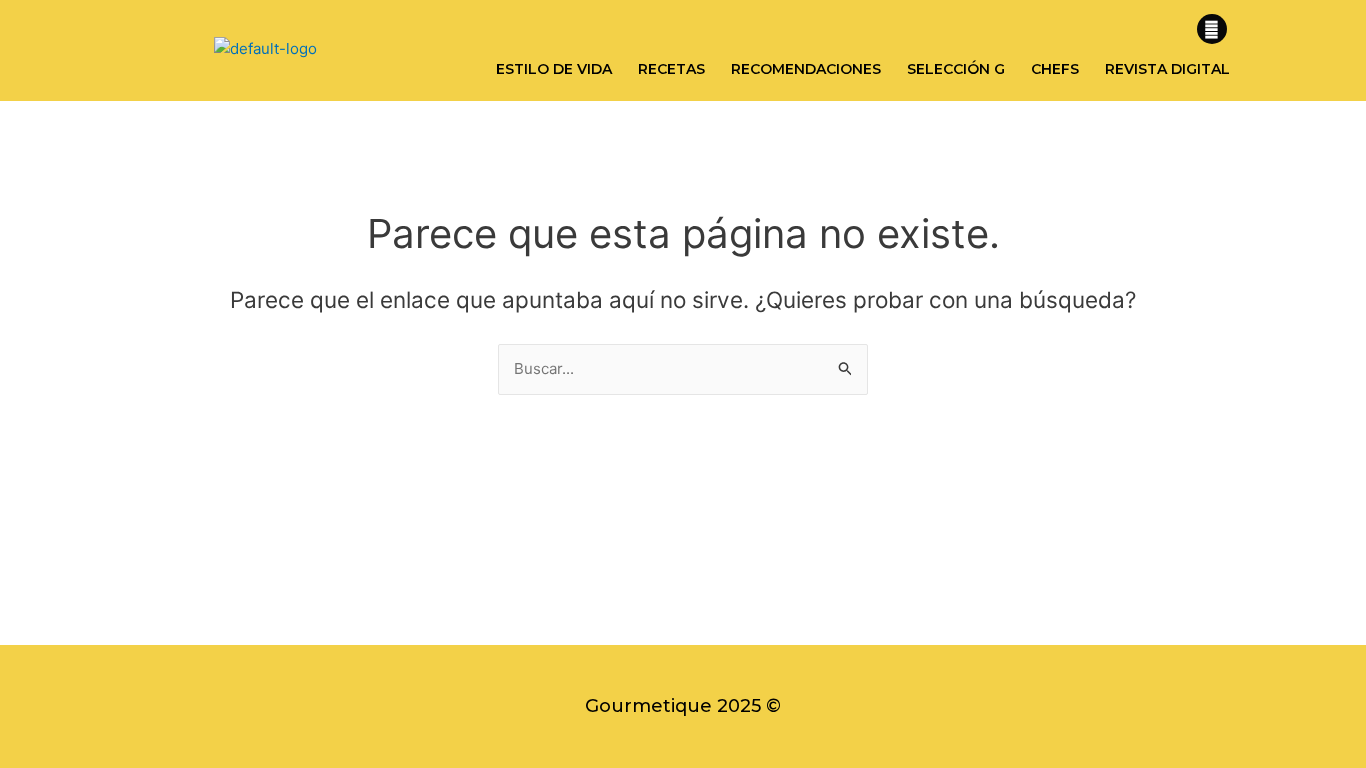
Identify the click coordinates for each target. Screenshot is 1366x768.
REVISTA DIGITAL (1167, 69)
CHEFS (1055, 69)
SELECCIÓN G (956, 69)
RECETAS (671, 69)
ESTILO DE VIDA (554, 69)
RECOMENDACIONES (806, 69)
